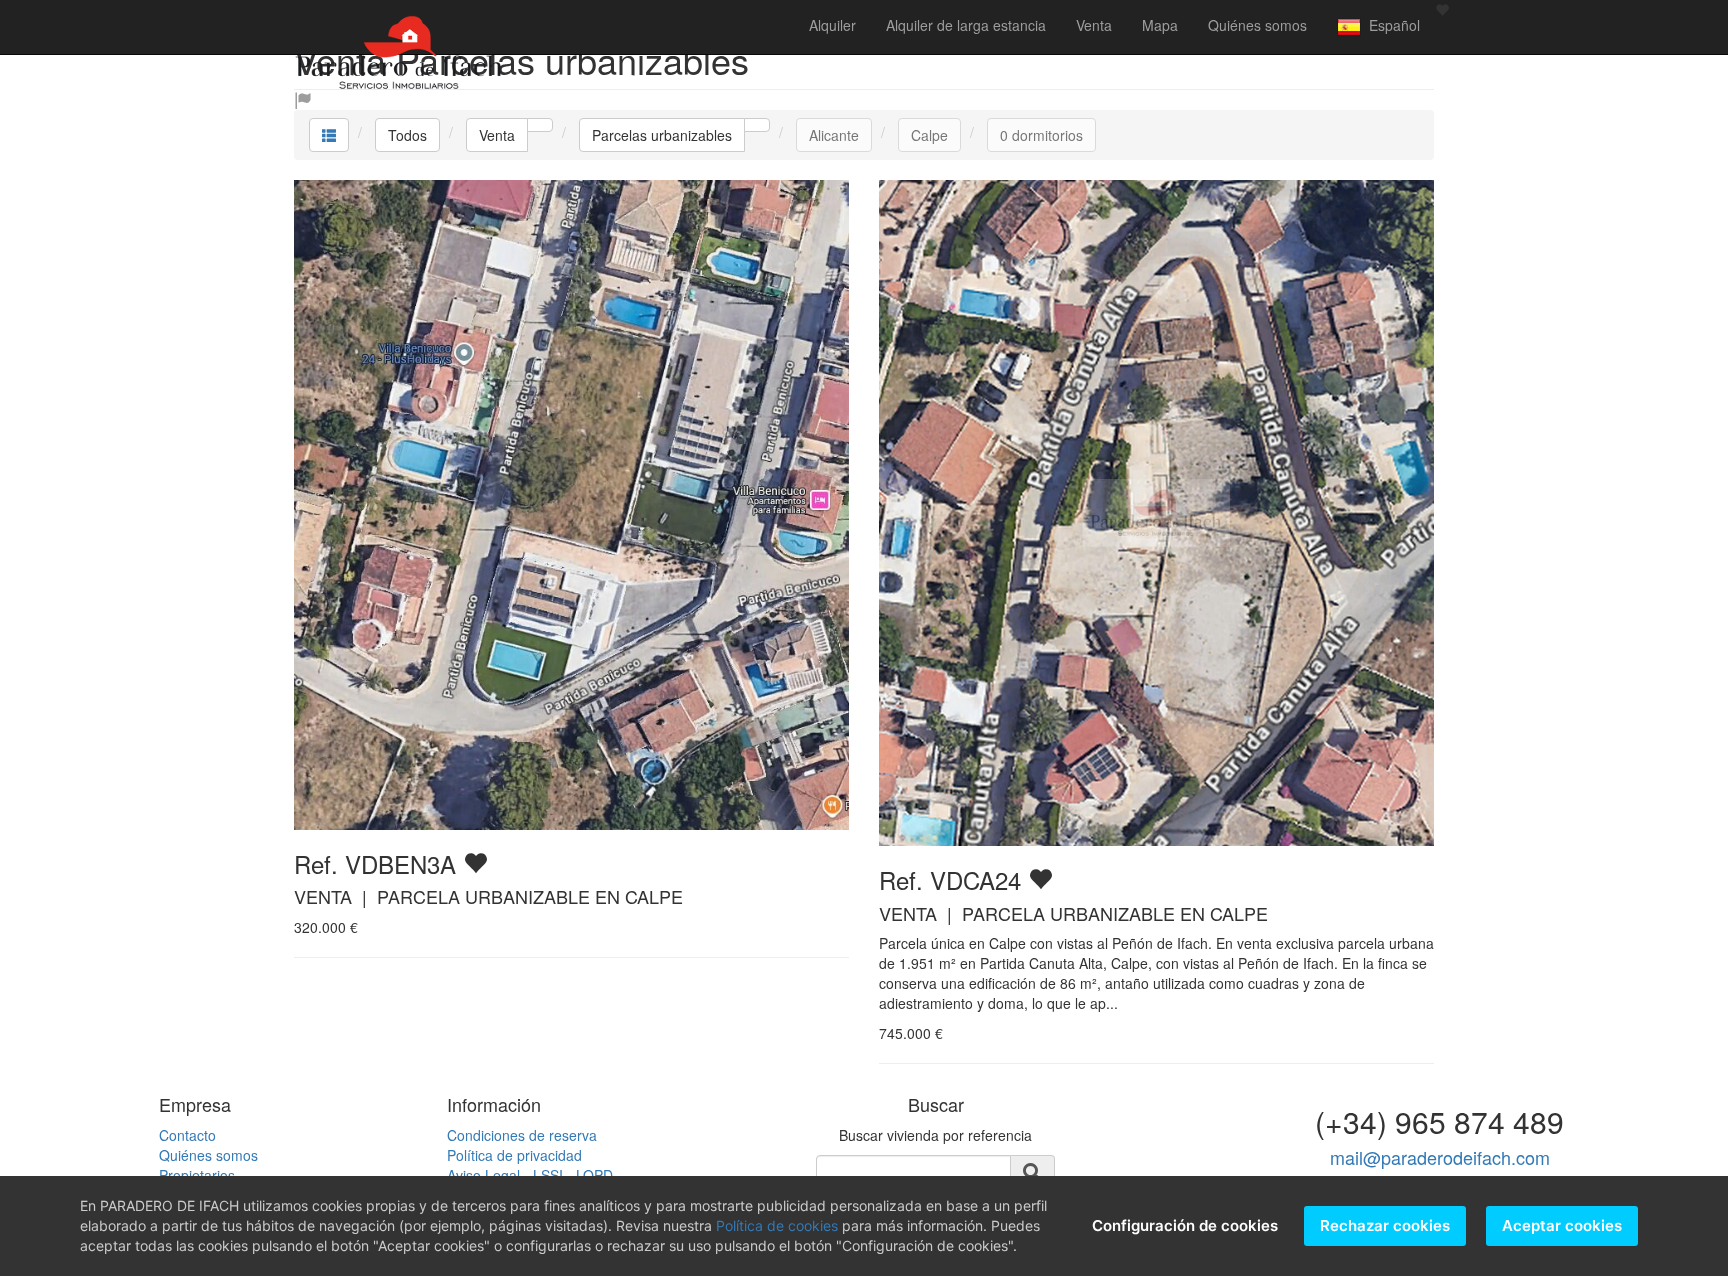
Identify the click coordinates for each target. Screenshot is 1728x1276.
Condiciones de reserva (522, 1135)
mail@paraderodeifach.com (1440, 1157)
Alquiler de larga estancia (966, 25)
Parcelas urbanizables (662, 135)
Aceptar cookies (1562, 1225)
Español (1390, 25)
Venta (1094, 25)
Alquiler (832, 25)
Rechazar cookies (1385, 1225)
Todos (407, 135)
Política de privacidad (514, 1155)
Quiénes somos (1257, 25)
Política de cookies (777, 1225)
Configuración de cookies (1185, 1225)
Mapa (1160, 25)
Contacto (187, 1135)
